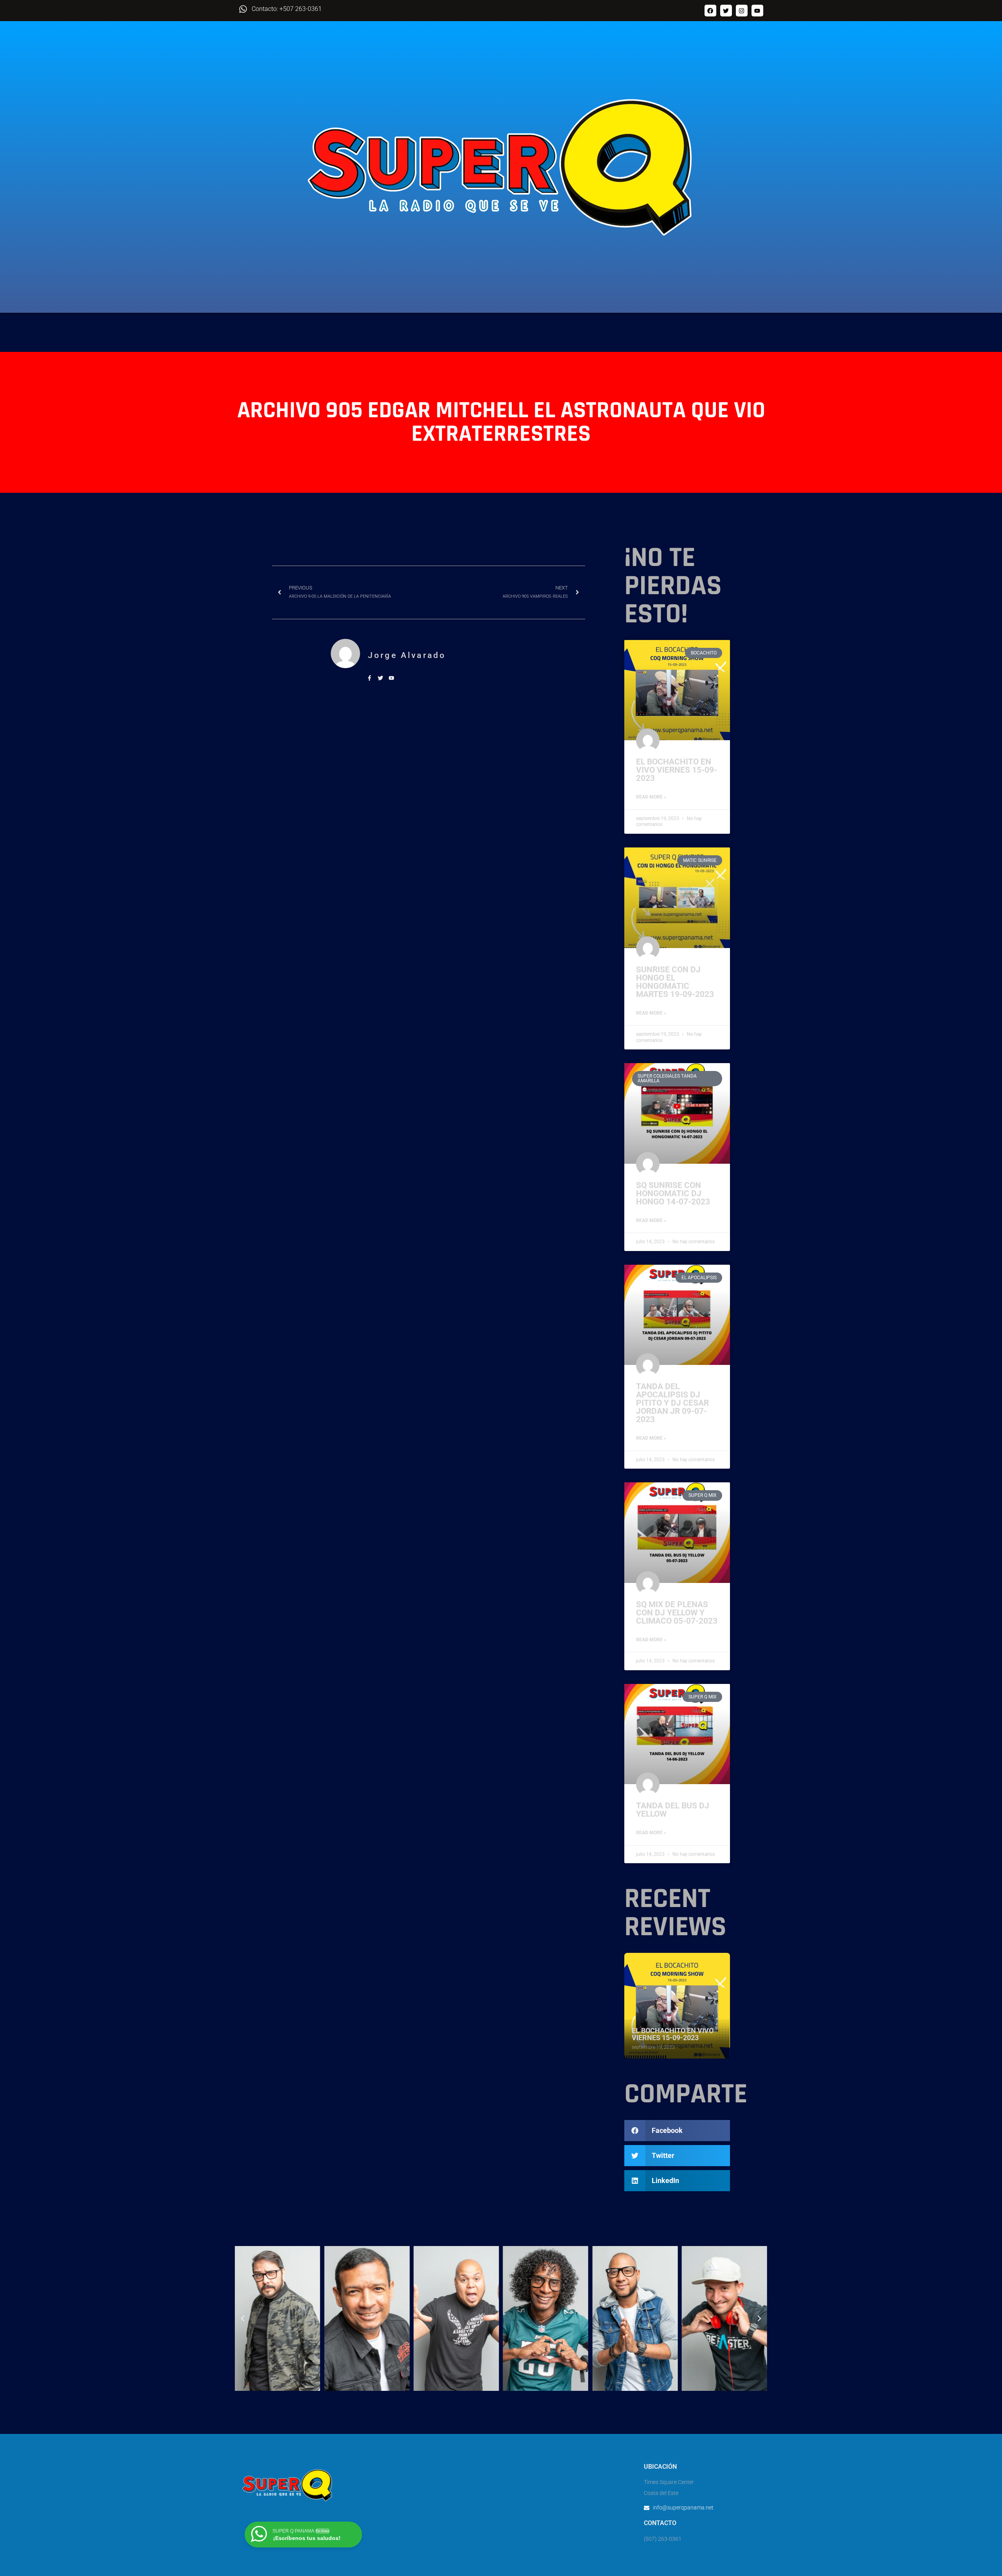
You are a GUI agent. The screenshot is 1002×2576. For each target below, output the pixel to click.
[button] (677, 2131)
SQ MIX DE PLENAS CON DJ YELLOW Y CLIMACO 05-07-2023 (677, 1613)
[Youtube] (757, 11)
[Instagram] (742, 11)
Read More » (651, 797)
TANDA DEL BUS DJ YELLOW (673, 1810)
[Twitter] (726, 11)
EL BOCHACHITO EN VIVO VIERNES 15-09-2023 (677, 770)
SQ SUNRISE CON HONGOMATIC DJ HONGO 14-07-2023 (673, 1193)
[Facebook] (710, 11)
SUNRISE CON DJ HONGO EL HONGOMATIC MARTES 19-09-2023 (675, 982)
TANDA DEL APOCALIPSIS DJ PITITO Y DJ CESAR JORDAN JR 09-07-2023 (672, 1403)
